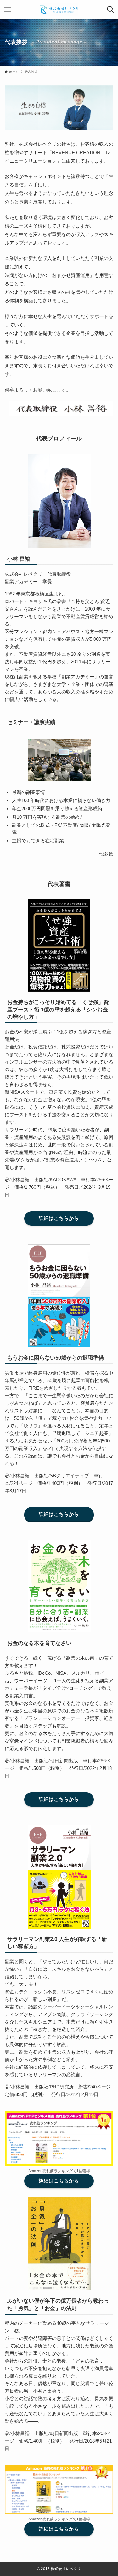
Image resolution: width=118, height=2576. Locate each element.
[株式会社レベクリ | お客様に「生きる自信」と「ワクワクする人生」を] (59, 9)
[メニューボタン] (8, 9)
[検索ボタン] (110, 9)
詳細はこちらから (59, 1218)
